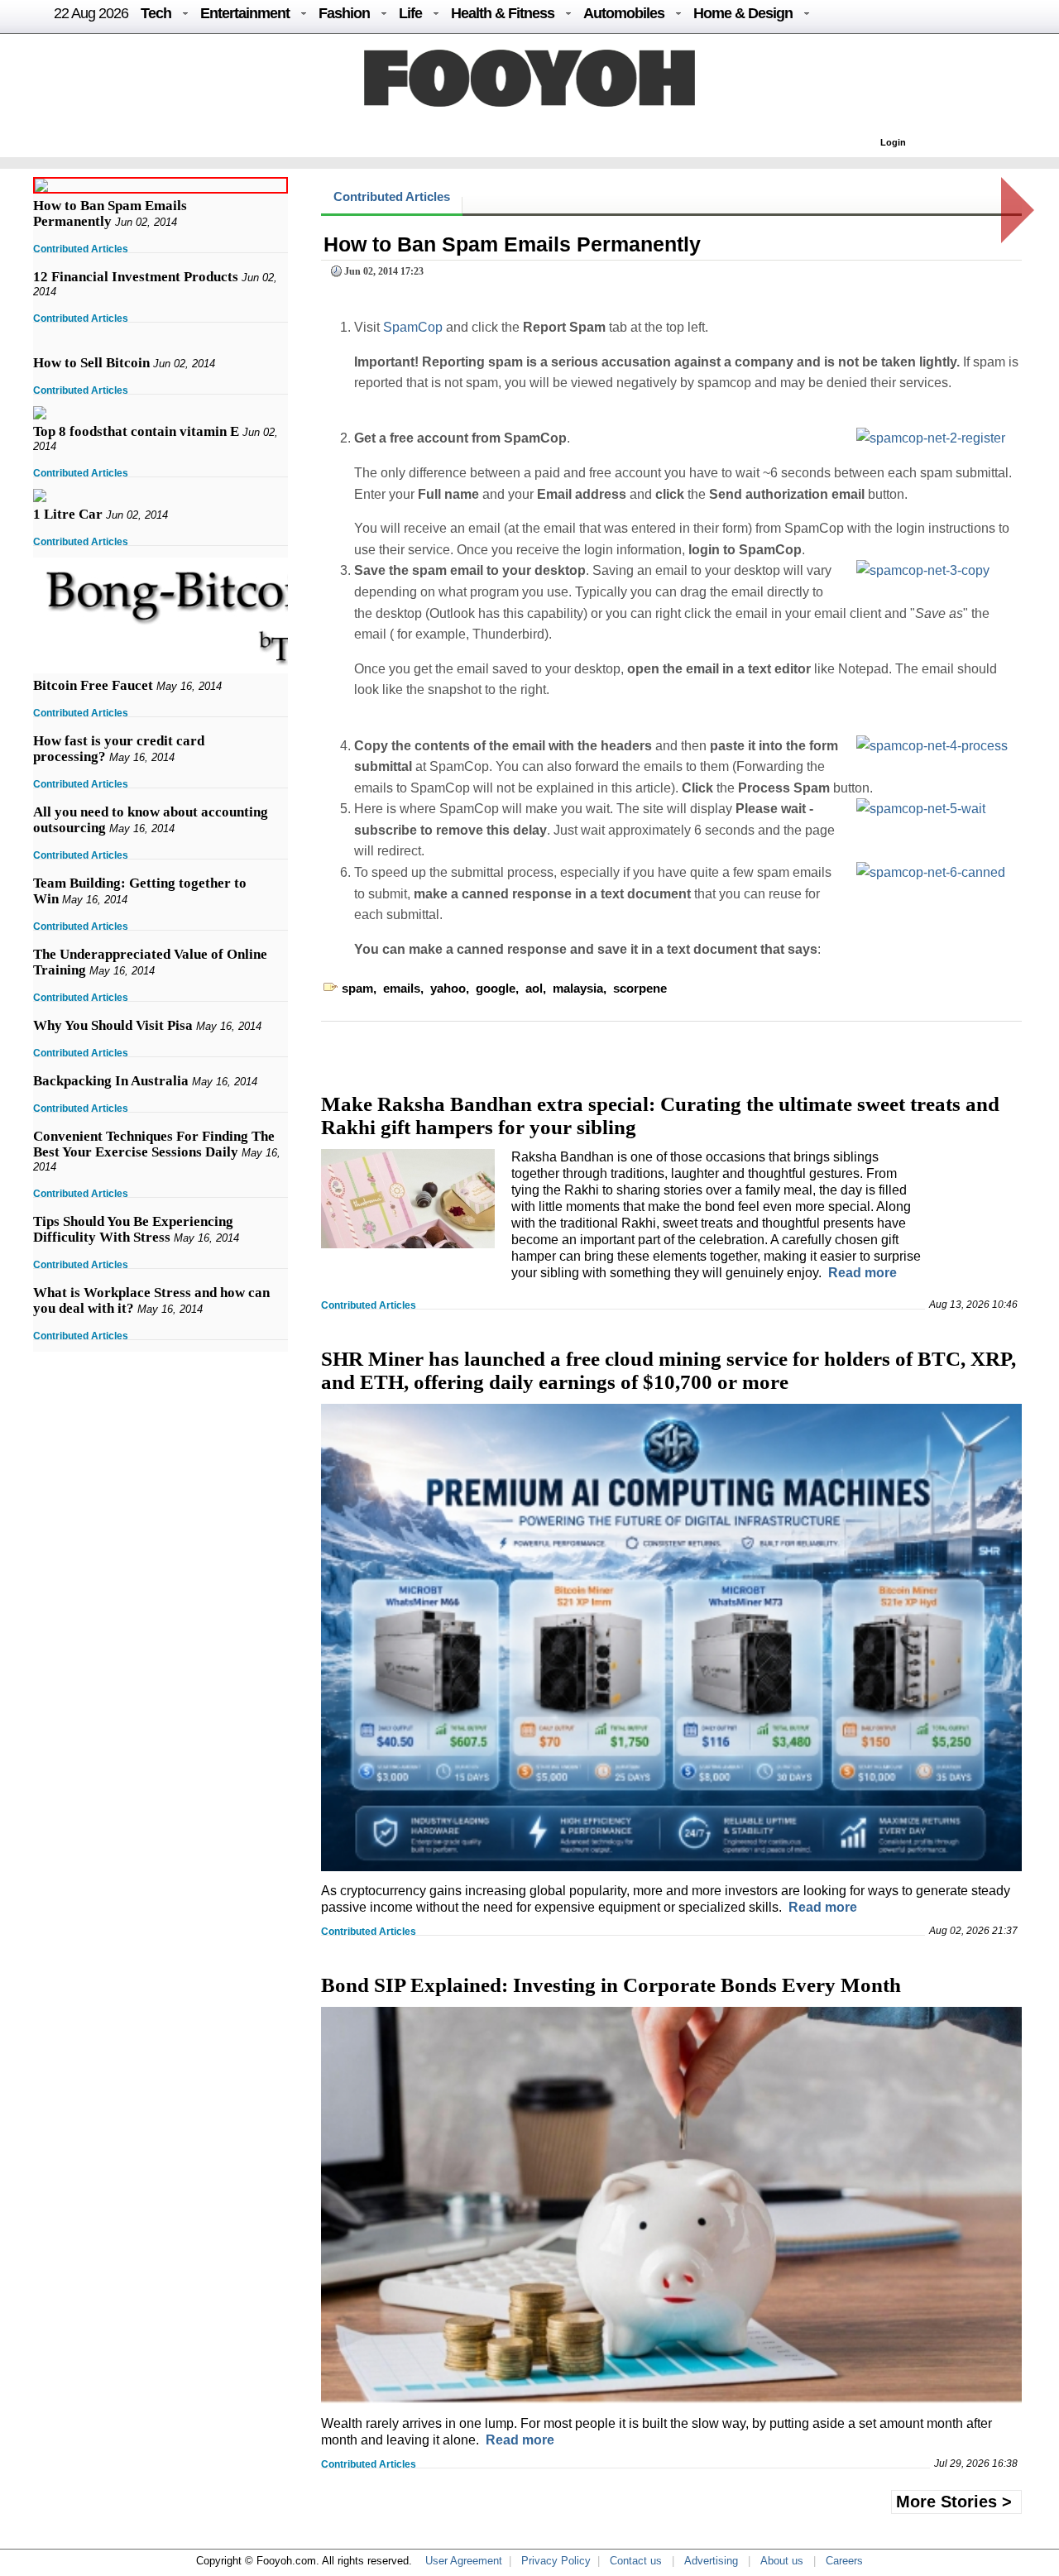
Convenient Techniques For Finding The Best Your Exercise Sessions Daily (154, 1144)
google (496, 988)
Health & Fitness (503, 13)
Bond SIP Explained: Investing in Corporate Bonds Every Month (611, 1985)
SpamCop (413, 327)
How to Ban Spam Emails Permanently (110, 213)
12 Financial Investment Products (136, 277)
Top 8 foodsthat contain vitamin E (136, 431)
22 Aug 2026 (91, 13)
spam (357, 988)
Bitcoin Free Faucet (93, 685)
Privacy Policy (556, 2561)
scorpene (640, 988)
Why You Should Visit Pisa (113, 1025)
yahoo (448, 988)
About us (782, 2561)
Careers (844, 2561)
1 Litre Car (68, 514)
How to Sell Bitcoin (91, 363)
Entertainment (245, 13)
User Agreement (464, 2561)
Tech (156, 13)
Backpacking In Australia (111, 1081)
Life (410, 13)
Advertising (711, 2561)
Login (893, 142)
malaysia (578, 988)
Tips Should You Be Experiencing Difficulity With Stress (133, 1229)
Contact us (636, 2561)
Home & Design (743, 13)
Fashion (344, 13)
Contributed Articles (81, 249)
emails (402, 988)
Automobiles (624, 13)
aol (534, 988)
